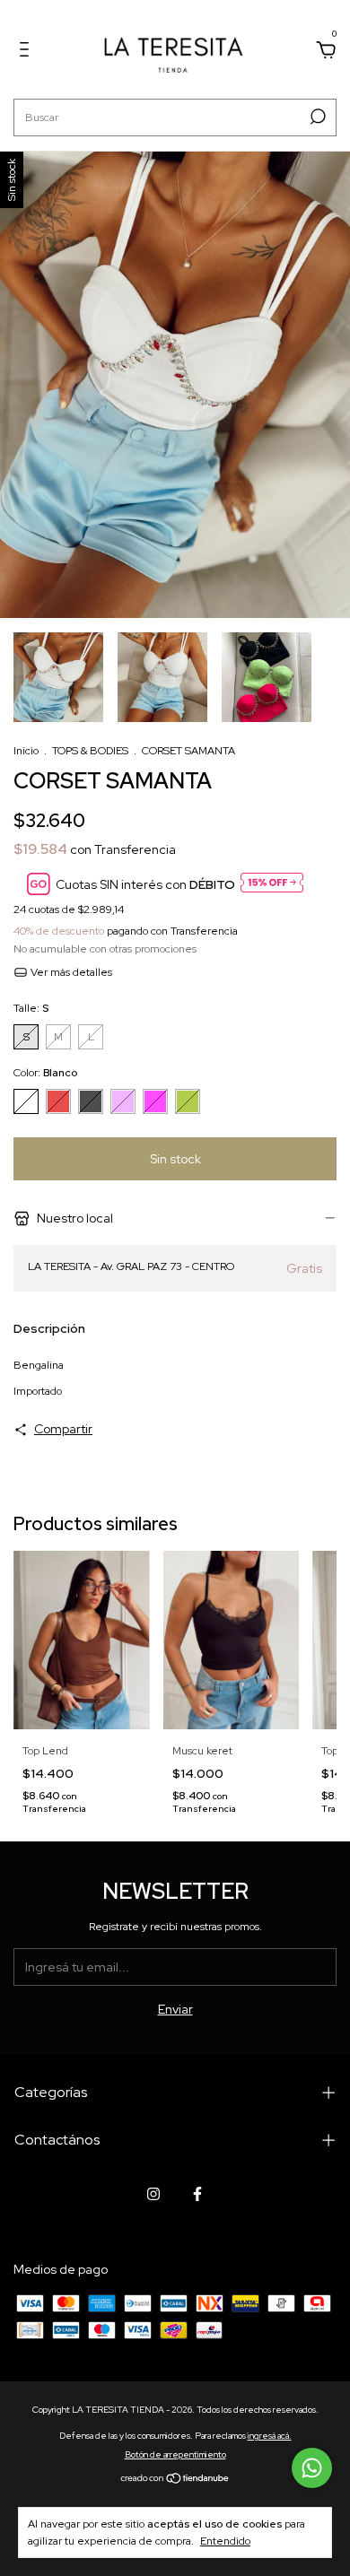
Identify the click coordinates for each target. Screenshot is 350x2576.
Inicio (26, 751)
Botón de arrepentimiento (175, 2454)
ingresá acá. (270, 2436)
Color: (45, 1073)
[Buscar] (316, 117)
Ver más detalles (70, 972)
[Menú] (27, 52)
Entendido (225, 2541)
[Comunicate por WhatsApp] (312, 2468)
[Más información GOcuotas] (272, 884)
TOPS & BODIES (90, 751)
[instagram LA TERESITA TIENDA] (153, 2194)
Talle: (31, 1008)
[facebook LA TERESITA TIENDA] (197, 2194)
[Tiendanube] (175, 2480)
